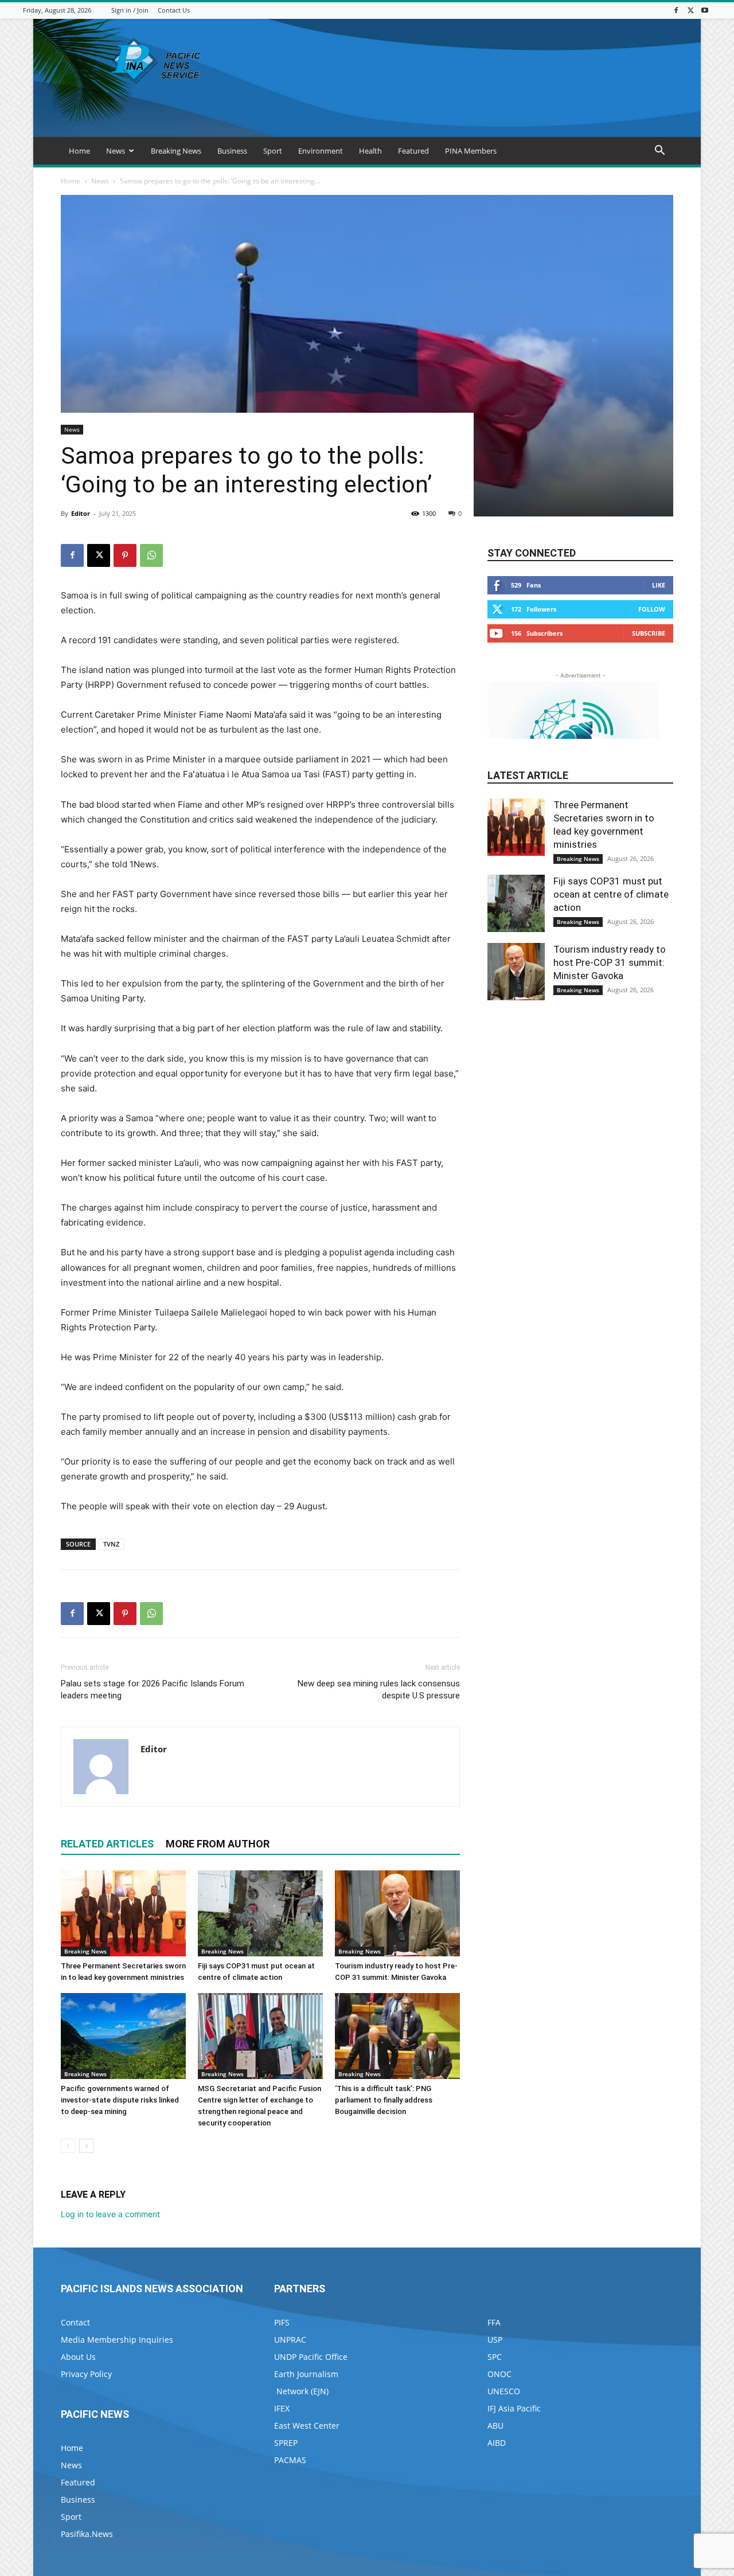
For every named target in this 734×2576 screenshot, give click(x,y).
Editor (81, 513)
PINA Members (471, 151)
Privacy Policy (86, 2374)
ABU (495, 2426)
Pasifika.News (87, 2534)
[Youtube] (705, 10)
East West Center (307, 2426)
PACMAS (290, 2460)
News (116, 151)
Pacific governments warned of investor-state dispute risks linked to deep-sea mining (120, 2100)
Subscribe (649, 633)
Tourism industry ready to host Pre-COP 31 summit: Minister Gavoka (610, 962)
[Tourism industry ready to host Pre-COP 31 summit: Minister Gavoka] (397, 1913)
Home (79, 151)
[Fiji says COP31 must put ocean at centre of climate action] (260, 1913)
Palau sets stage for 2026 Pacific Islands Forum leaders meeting (153, 1690)
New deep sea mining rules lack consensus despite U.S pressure (379, 1690)
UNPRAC (290, 2340)
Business (232, 151)
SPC (495, 2357)
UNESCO (504, 2391)
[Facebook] (676, 10)
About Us (78, 2357)
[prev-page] (68, 2146)
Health (370, 151)
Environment (321, 151)
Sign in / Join (130, 10)
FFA (494, 2322)
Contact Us (174, 10)
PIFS (282, 2322)
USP (495, 2340)
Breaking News (176, 151)
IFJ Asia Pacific (514, 2408)
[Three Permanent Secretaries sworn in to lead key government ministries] (123, 1913)
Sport (273, 151)
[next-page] (86, 2146)
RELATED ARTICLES (107, 1844)
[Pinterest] (125, 555)
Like (659, 585)
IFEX (282, 2408)
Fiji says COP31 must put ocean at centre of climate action (611, 894)
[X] (690, 10)
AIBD (497, 2443)
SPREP (286, 2443)
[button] (659, 152)
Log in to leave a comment (110, 2214)
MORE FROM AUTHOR (218, 1844)
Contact (75, 2322)
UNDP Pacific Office (311, 2357)
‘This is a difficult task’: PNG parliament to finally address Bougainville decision (384, 2100)
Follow (652, 609)
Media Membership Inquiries (117, 2340)
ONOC (499, 2374)
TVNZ (111, 1544)
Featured (413, 151)
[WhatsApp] (151, 555)
